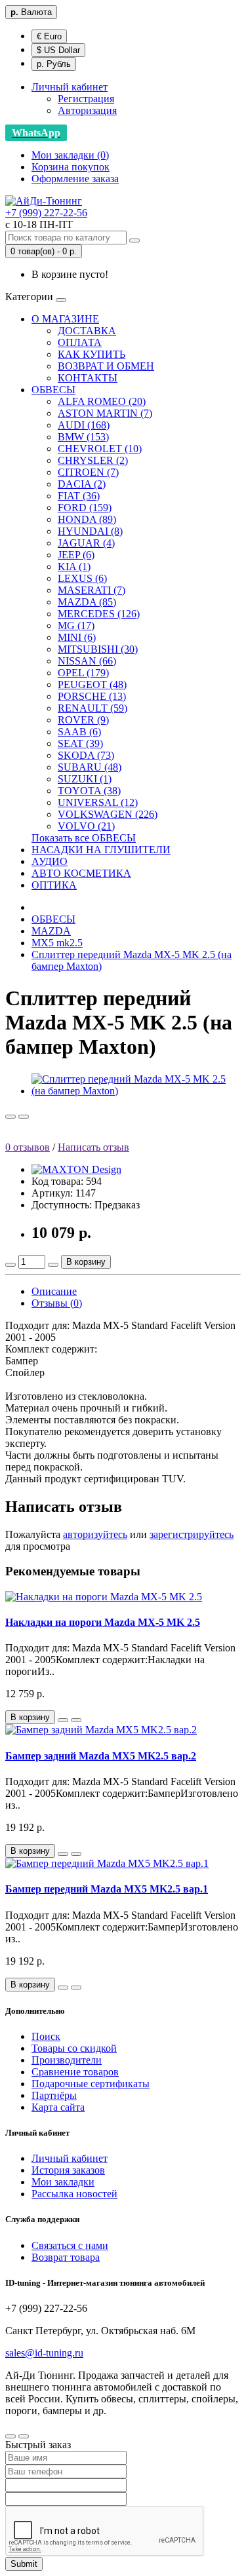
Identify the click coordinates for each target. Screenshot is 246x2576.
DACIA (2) (82, 484)
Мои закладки (63, 2182)
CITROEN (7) (88, 472)
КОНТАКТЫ (88, 378)
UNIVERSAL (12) (98, 802)
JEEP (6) (76, 555)
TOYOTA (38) (89, 791)
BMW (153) (83, 437)
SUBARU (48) (90, 767)
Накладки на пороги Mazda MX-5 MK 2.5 (103, 1622)
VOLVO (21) (86, 826)
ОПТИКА (54, 885)
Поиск (46, 2036)
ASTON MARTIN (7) (105, 413)
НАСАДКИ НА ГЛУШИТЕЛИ (101, 850)
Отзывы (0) (57, 1303)
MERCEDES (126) (99, 614)
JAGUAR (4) (86, 543)
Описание (54, 1291)
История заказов (68, 2170)
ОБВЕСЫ (53, 390)
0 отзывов (28, 1147)
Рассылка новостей (74, 2194)
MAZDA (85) (87, 602)
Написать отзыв (93, 1147)
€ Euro (49, 36)
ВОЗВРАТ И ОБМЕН (106, 366)
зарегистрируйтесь (192, 1534)
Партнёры (54, 2095)
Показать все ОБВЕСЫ (84, 838)
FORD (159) (85, 508)
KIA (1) (74, 567)
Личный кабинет (70, 2158)
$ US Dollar (58, 50)
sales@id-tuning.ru (44, 2353)
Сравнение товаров (75, 2072)
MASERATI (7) (92, 590)
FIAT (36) (79, 496)
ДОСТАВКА (87, 331)
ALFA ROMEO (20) (102, 401)
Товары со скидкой (74, 2048)
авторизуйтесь (95, 1534)
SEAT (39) (80, 743)
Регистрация (86, 99)
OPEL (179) (83, 673)
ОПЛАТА (80, 342)
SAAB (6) (79, 732)
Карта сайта (58, 2107)
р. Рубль (54, 64)
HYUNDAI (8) (90, 531)
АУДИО (50, 861)
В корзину (86, 1262)
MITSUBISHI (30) (98, 649)
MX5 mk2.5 (57, 943)
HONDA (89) (87, 519)
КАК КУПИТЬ (92, 354)
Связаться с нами (70, 2245)
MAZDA (51, 931)
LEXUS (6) (82, 578)
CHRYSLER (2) (93, 460)
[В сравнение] (24, 1117)
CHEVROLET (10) (100, 449)
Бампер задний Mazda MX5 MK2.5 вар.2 (101, 1756)
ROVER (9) (83, 720)
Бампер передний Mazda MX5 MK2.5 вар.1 (107, 1889)
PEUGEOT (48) (92, 684)
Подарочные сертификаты (91, 2084)
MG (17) (76, 625)
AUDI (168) (84, 425)
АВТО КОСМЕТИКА (81, 873)
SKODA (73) (86, 755)
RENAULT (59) (92, 708)
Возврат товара (66, 2257)
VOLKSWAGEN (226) (108, 814)
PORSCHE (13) (92, 696)
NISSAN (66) (87, 661)
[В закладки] (10, 1117)
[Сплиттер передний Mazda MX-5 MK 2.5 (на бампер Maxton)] (136, 1091)
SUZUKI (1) (85, 779)
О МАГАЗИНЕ (65, 319)
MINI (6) (77, 637)
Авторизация (87, 110)
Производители (67, 2060)
